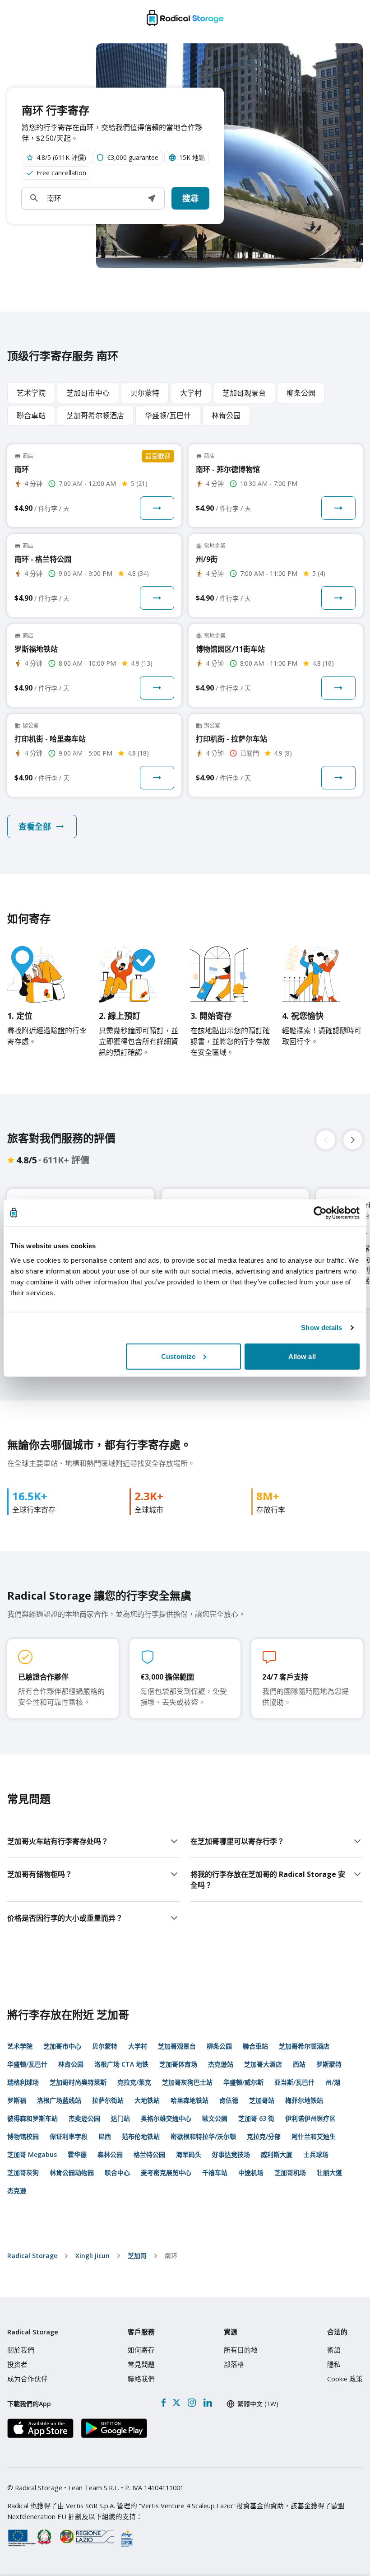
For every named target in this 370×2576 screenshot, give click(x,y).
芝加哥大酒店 (263, 2064)
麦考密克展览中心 (166, 2172)
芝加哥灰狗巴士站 (187, 2082)
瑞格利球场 (23, 2082)
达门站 (120, 2118)
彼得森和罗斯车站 (32, 2118)
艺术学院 (20, 2046)
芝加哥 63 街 (256, 2118)
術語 (334, 2350)
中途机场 (251, 2172)
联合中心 (117, 2172)
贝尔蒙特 (105, 2046)
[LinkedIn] (208, 2403)
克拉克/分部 (264, 2136)
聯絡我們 (141, 2379)
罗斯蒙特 (329, 2064)
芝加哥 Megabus (32, 2154)
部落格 (234, 2364)
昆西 (105, 2136)
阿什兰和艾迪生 (314, 2136)
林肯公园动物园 (72, 2172)
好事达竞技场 (231, 2154)
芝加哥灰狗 (23, 2172)
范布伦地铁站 (141, 2136)
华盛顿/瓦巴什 (27, 2064)
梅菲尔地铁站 (304, 2100)
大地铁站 (147, 2100)
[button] (152, 198)
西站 (299, 2064)
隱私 (334, 2364)
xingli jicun (92, 2256)
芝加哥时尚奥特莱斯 (78, 2082)
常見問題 (141, 2364)
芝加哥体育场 (178, 2064)
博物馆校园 (23, 2136)
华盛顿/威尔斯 (243, 2082)
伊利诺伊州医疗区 (310, 2118)
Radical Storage (32, 2256)
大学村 (138, 2046)
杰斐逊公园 (84, 2118)
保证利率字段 (69, 2136)
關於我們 (21, 2350)
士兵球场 (316, 2154)
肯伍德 (229, 2100)
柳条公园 (219, 2046)
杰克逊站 (221, 2064)
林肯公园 (71, 2064)
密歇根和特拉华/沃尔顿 (203, 2136)
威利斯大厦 (277, 2154)
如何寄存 (141, 2350)
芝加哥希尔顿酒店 (304, 2046)
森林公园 (110, 2154)
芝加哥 (137, 2256)
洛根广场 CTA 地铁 (121, 2064)
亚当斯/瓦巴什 (294, 2082)
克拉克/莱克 (134, 2082)
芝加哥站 (262, 2100)
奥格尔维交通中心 (166, 2118)
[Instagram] (192, 2403)
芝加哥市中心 (62, 2046)
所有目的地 (241, 2350)
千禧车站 (215, 2172)
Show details (321, 1328)
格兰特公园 (149, 2154)
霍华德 (77, 2154)
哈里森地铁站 (190, 2100)
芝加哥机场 (290, 2172)
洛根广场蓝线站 (59, 2100)
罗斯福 (17, 2100)
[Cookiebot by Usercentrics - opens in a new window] (320, 1213)
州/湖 (333, 2082)
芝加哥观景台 (177, 2046)
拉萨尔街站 (108, 2100)
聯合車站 (255, 2046)
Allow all (302, 1356)
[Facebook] (164, 2403)
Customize (178, 1356)
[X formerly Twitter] (176, 2403)
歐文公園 (215, 2118)
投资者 (17, 2364)
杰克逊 (17, 2191)
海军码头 (189, 2154)
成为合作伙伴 (28, 2379)
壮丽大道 (329, 2172)
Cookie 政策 (345, 2379)
